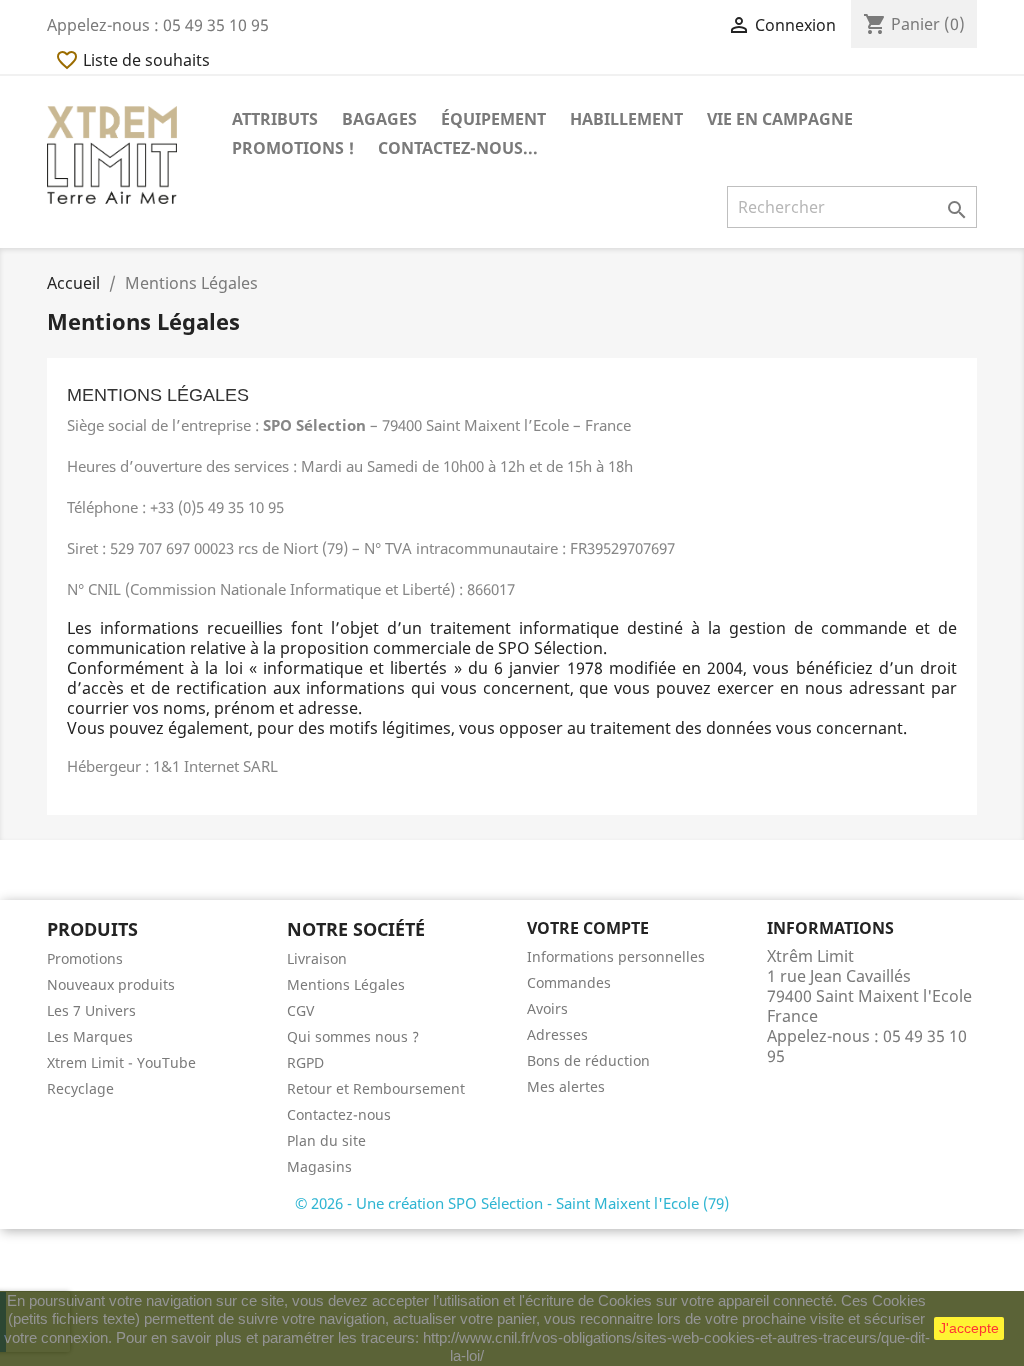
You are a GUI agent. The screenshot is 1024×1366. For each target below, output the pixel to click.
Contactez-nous (339, 1114)
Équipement (493, 119)
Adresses (557, 1034)
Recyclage (80, 1088)
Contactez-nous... (458, 148)
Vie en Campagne (780, 119)
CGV (300, 1010)
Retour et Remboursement (376, 1088)
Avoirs (547, 1008)
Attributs (275, 119)
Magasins (319, 1166)
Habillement (626, 119)
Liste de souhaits (132, 60)
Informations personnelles (616, 956)
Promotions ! (293, 148)
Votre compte (588, 928)
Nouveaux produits (111, 984)
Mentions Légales (346, 984)
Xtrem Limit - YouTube (121, 1062)
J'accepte (969, 1328)
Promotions (85, 958)
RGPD (305, 1062)
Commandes (569, 982)
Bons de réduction (588, 1060)
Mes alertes (566, 1086)
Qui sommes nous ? (353, 1036)
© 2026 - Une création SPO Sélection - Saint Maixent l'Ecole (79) (512, 1203)
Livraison (317, 958)
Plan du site (326, 1140)
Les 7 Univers (91, 1010)
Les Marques (90, 1036)
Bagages (379, 119)
